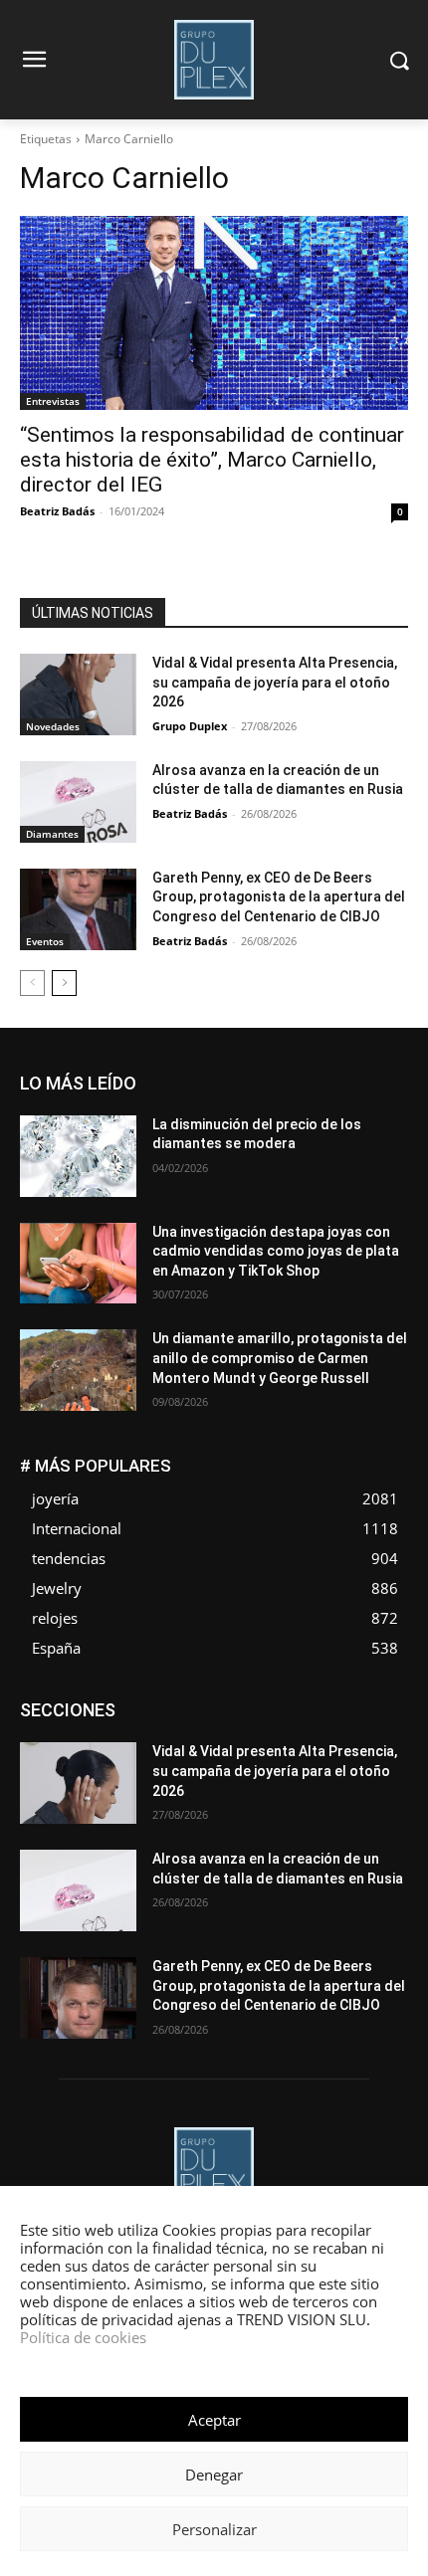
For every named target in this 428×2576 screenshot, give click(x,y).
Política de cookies (83, 2337)
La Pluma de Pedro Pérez (337, 1733)
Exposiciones (311, 1718)
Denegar (214, 2475)
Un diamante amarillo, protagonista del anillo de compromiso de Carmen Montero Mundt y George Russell (280, 1358)
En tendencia (371, 1703)
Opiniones (132, 1763)
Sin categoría (294, 1778)
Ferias (391, 1718)
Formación (113, 1733)
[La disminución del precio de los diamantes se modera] (78, 1156)
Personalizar (214, 2529)
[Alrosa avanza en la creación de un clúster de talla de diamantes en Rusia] (78, 802)
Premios (299, 1763)
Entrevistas (53, 401)
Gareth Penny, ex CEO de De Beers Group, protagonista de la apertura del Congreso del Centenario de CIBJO (279, 897)
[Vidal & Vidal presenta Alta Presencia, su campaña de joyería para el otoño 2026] (78, 694)
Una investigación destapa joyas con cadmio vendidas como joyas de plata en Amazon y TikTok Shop (276, 1251)
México (182, 1748)
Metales (114, 1748)
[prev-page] (32, 983)
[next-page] (64, 983)
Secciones (377, 1763)
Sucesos (382, 1778)
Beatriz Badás (57, 511)
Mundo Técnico (272, 1748)
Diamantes (52, 834)
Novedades (53, 726)
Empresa (285, 1703)
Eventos (45, 941)
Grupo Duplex (190, 726)
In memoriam (206, 1733)
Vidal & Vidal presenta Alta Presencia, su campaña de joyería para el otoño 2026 (275, 682)
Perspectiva (218, 1763)
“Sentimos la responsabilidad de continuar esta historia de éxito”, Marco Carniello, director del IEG (212, 460)
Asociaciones (111, 1703)
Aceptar (214, 2420)
